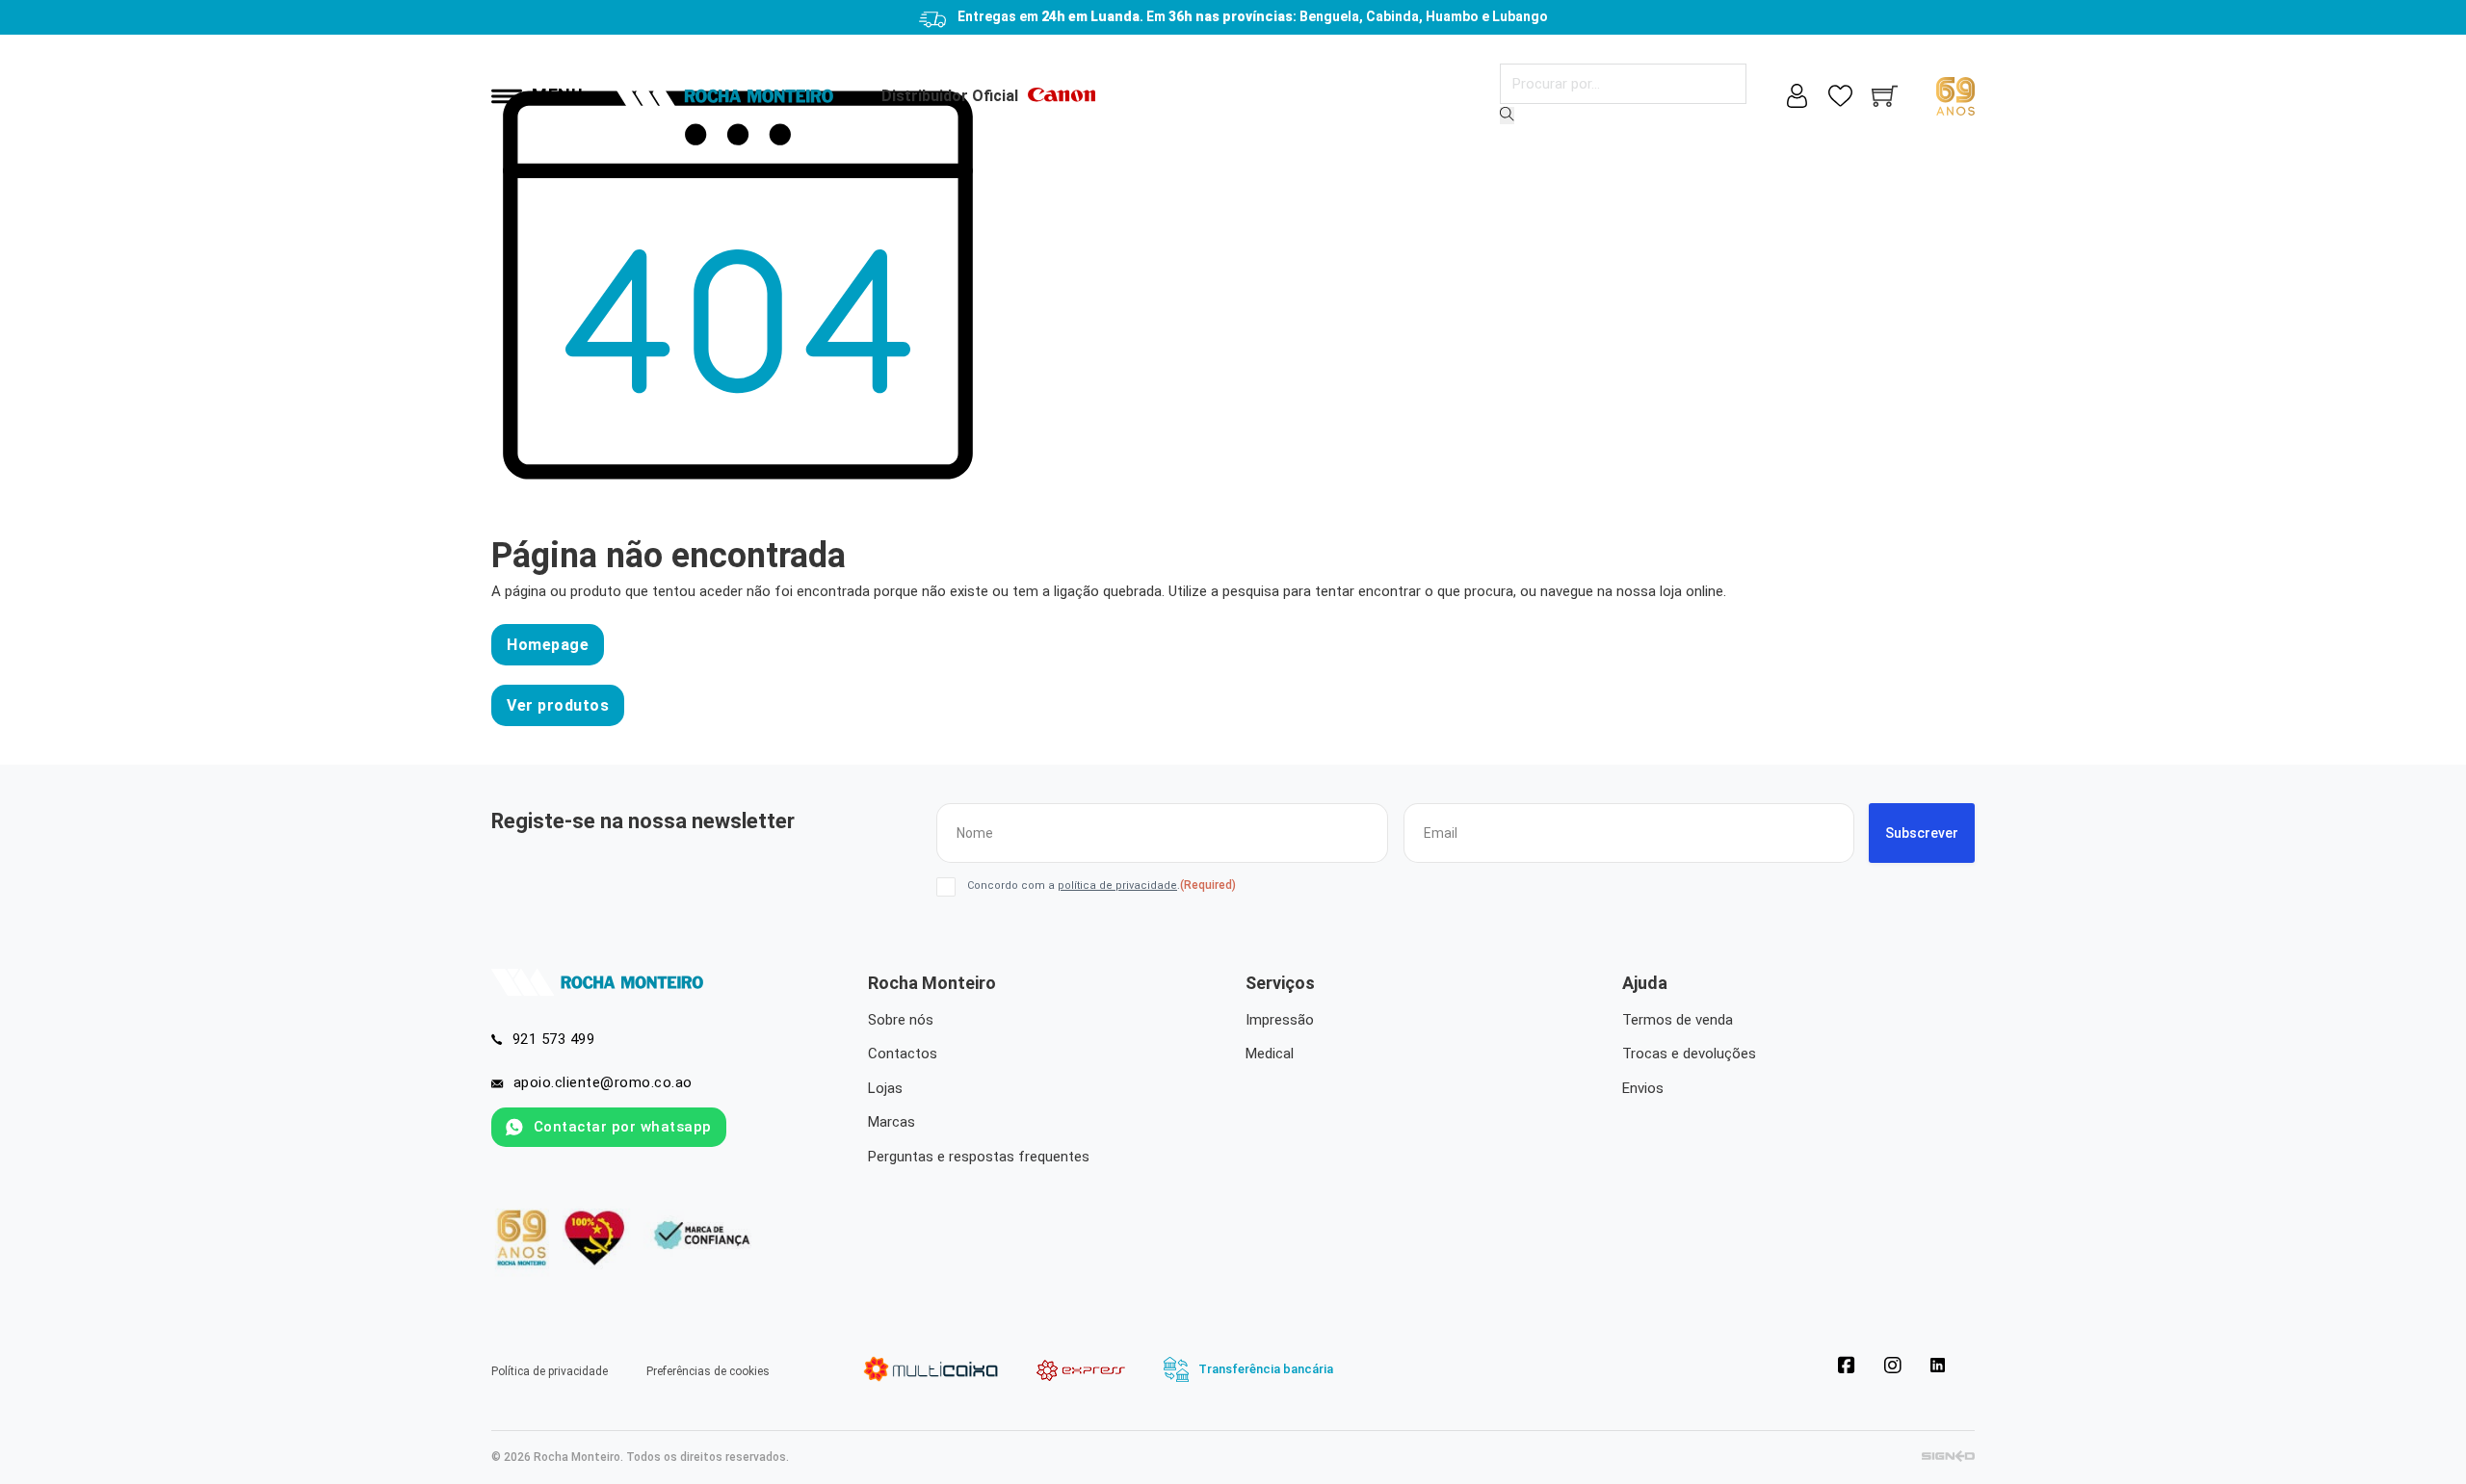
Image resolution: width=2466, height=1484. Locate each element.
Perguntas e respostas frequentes (979, 1157)
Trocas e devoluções (1689, 1054)
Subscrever (1922, 833)
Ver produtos (558, 705)
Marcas (892, 1122)
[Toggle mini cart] (1885, 96)
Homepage (548, 645)
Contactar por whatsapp (623, 1127)
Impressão (1280, 1020)
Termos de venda (1678, 1020)
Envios (1643, 1088)
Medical (1270, 1054)
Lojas (885, 1088)
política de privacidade (1117, 885)
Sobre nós (901, 1020)
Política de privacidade (550, 1371)
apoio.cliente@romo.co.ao (603, 1082)
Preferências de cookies (708, 1371)
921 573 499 (554, 1039)
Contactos (903, 1054)
